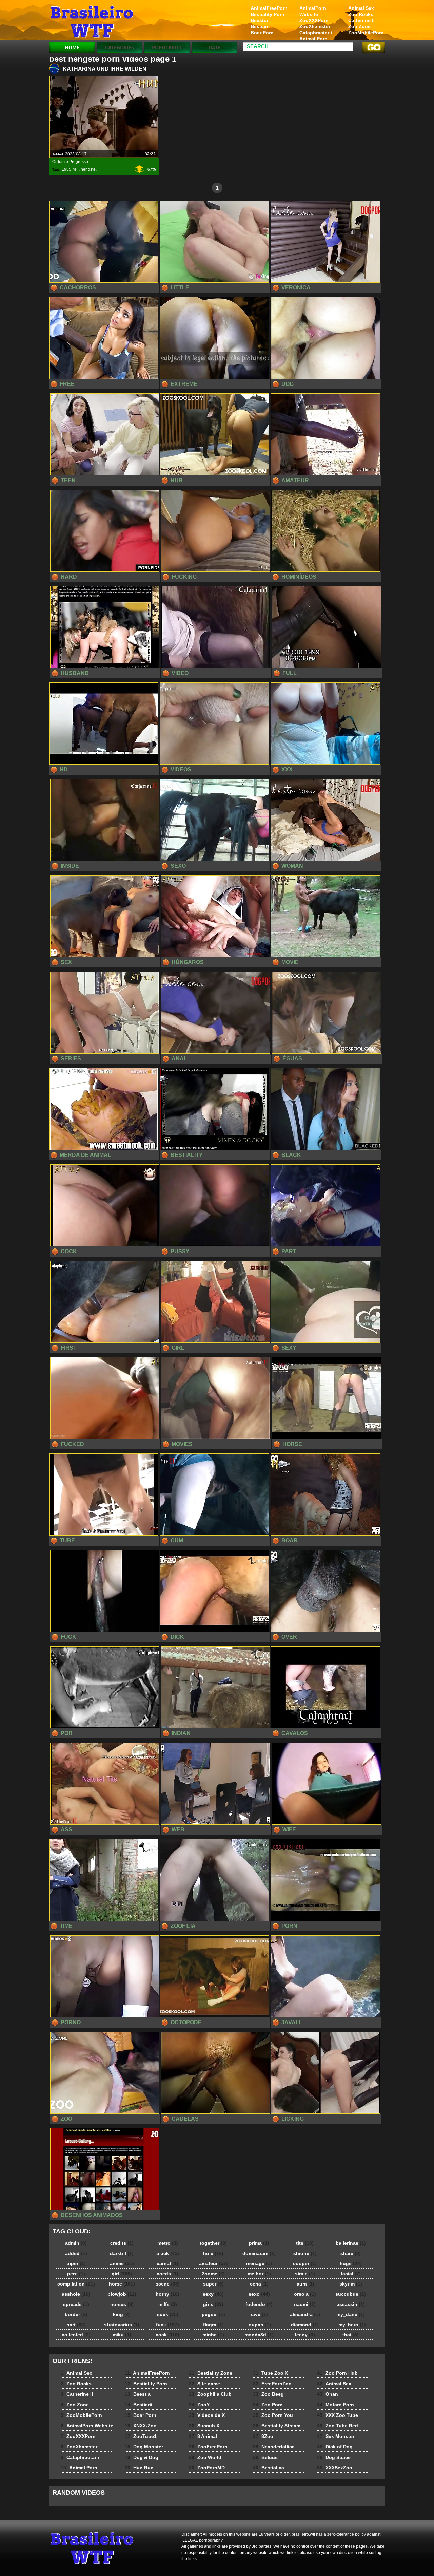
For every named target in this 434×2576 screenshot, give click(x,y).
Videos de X (207, 2415)
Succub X (204, 2426)
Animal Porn (313, 39)
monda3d (259, 2335)
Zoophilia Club (210, 2394)
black (168, 2253)
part (76, 2325)
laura (305, 2284)
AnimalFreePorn (269, 8)
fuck (167, 2325)
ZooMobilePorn (366, 33)
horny (167, 2294)
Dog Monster (144, 2447)
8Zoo (263, 2436)
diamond (305, 2325)
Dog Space (334, 2457)
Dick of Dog (335, 2447)
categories (120, 47)
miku (122, 2335)
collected (76, 2335)
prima (259, 2243)
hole (213, 2253)
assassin (351, 2304)
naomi (305, 2304)
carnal (167, 2263)
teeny (305, 2335)
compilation (76, 2284)
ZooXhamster (315, 26)
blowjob (122, 2294)
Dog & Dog (142, 2457)
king (122, 2314)
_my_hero (351, 2325)
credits (122, 2243)
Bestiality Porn (268, 14)
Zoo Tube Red (338, 2426)
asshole (76, 2294)
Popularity (167, 47)
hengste (88, 169)
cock (167, 2335)
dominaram (259, 2253)
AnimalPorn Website (313, 11)
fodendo (259, 2304)
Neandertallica (274, 2447)
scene (168, 2284)
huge (351, 2263)
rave (259, 2314)
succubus (351, 2294)
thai (351, 2335)
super (213, 2284)
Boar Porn (262, 33)
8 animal (92, 21)
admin (76, 2243)
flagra (213, 2325)
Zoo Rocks (361, 14)
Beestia (259, 20)
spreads (76, 2304)
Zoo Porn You (273, 2415)
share (351, 2253)
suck (168, 2314)
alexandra (305, 2314)
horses (122, 2304)
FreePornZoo (272, 2384)
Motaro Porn (336, 2405)
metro (168, 2243)
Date (214, 47)
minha (213, 2335)
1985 (66, 169)
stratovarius (122, 2325)
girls (213, 2304)
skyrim (351, 2284)
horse (122, 2284)
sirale (305, 2274)
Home (72, 47)
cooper (305, 2263)
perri (76, 2274)
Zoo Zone (359, 26)
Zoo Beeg (268, 2394)
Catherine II (361, 20)
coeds (167, 2274)
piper (76, 2263)
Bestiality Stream (277, 2426)
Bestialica (269, 2468)
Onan (328, 2394)
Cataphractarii (316, 33)
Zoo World (205, 2457)
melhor (259, 2274)
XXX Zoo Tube (338, 2415)
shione (305, 2253)
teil (76, 169)
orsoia (305, 2294)
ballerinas (351, 2243)
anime (122, 2263)
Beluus (265, 2457)
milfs (168, 2304)
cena (259, 2284)
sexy (213, 2294)
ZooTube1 (141, 2436)
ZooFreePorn (208, 2447)
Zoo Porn (268, 2405)
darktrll (122, 2253)
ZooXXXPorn (314, 20)
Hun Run (139, 2468)
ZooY (199, 2405)
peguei (213, 2314)
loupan (259, 2325)
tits (305, 2243)
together (213, 2243)
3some (213, 2274)
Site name (204, 2384)
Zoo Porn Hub (337, 2373)
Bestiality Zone (211, 2373)
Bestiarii (260, 26)
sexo (259, 2294)
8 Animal (203, 2436)
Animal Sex (361, 8)
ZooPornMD (207, 2468)
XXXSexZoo (335, 2468)
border (76, 2314)
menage (259, 2263)
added (76, 2253)
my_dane (351, 2314)
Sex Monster (336, 2436)
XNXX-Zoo (141, 2426)
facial (351, 2274)
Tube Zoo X (270, 2373)
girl (122, 2274)
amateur (213, 2263)
